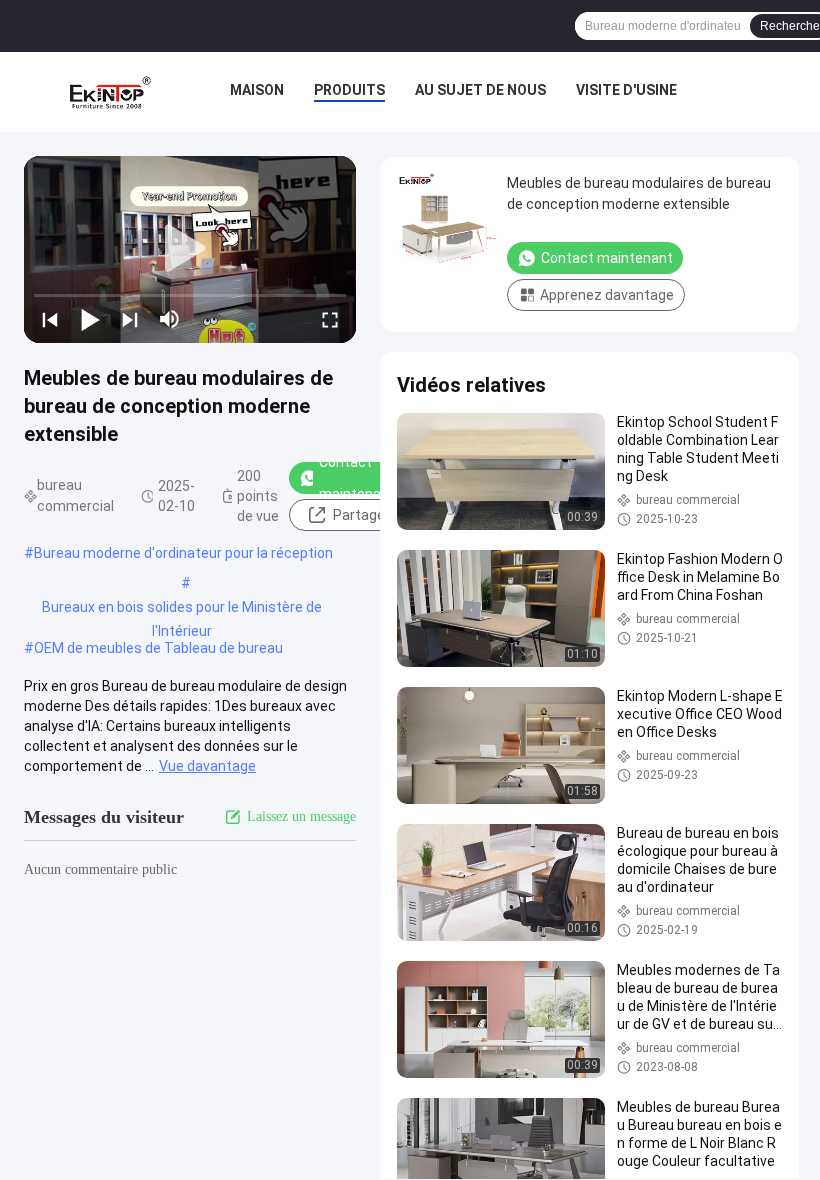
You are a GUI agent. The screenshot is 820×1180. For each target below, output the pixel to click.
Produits (349, 90)
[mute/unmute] (170, 319)
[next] (130, 319)
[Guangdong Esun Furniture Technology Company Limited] (110, 92)
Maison (257, 90)
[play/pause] (90, 319)
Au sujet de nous (480, 90)
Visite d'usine (626, 90)
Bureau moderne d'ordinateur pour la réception (183, 553)
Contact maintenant (357, 478)
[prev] (50, 319)
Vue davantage (207, 766)
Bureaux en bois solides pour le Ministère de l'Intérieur (182, 609)
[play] (190, 249)
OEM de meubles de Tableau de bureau (158, 648)
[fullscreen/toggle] (330, 319)
